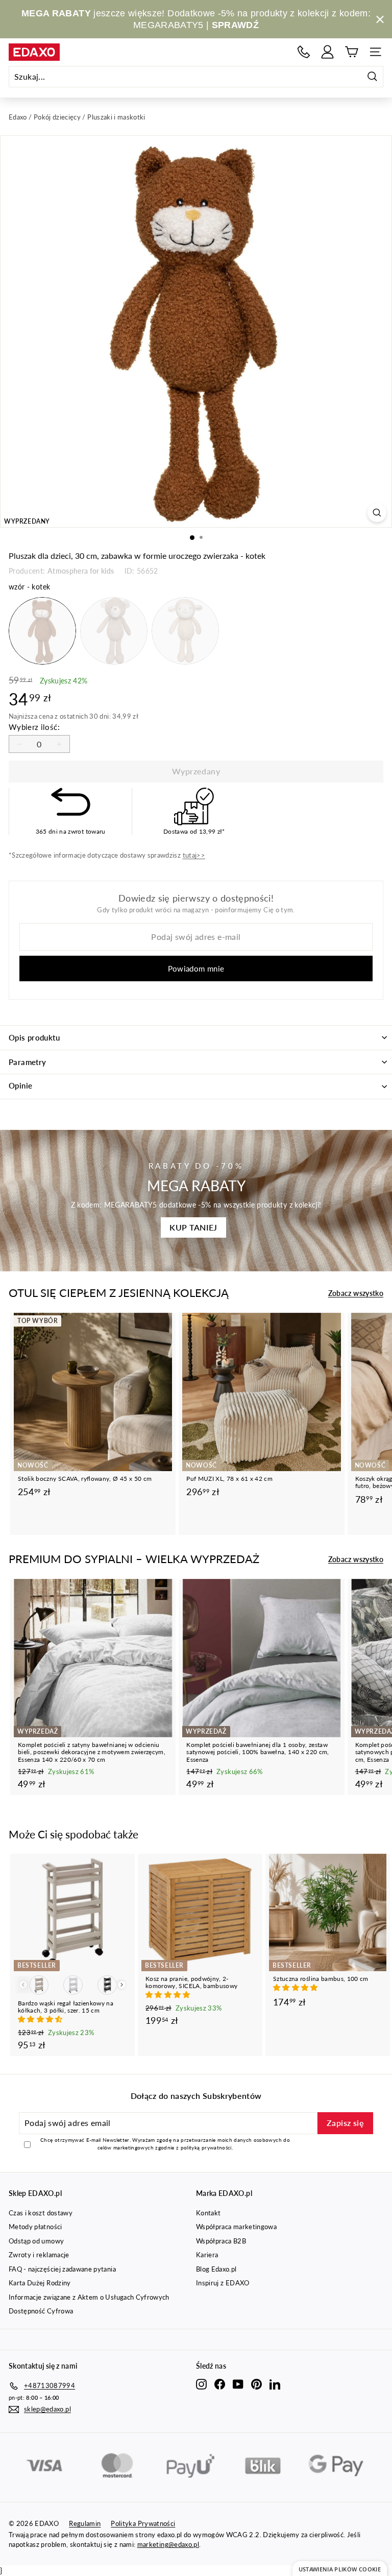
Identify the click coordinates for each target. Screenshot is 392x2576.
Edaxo (18, 117)
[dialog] (340, 2569)
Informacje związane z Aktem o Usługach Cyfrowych (89, 2297)
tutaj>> (194, 855)
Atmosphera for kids (81, 571)
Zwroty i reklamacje (39, 2255)
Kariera (207, 2255)
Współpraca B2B (221, 2241)
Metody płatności (35, 2227)
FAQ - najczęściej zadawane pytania (62, 2269)
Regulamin (85, 2523)
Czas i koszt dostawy (41, 2213)
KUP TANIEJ (193, 1227)
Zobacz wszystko (356, 1293)
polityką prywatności (206, 2147)
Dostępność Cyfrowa (41, 2311)
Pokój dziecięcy (57, 117)
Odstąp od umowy (36, 2241)
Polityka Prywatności (143, 2523)
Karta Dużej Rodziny (40, 2283)
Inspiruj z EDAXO (223, 2283)
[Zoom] (377, 513)
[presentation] (122, 1985)
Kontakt (208, 2213)
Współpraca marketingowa (236, 2227)
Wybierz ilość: (34, 727)
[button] (41, 2019)
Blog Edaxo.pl (216, 2269)
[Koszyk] (351, 52)
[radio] (42, 631)
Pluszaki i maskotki (116, 117)
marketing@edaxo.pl (168, 2544)
